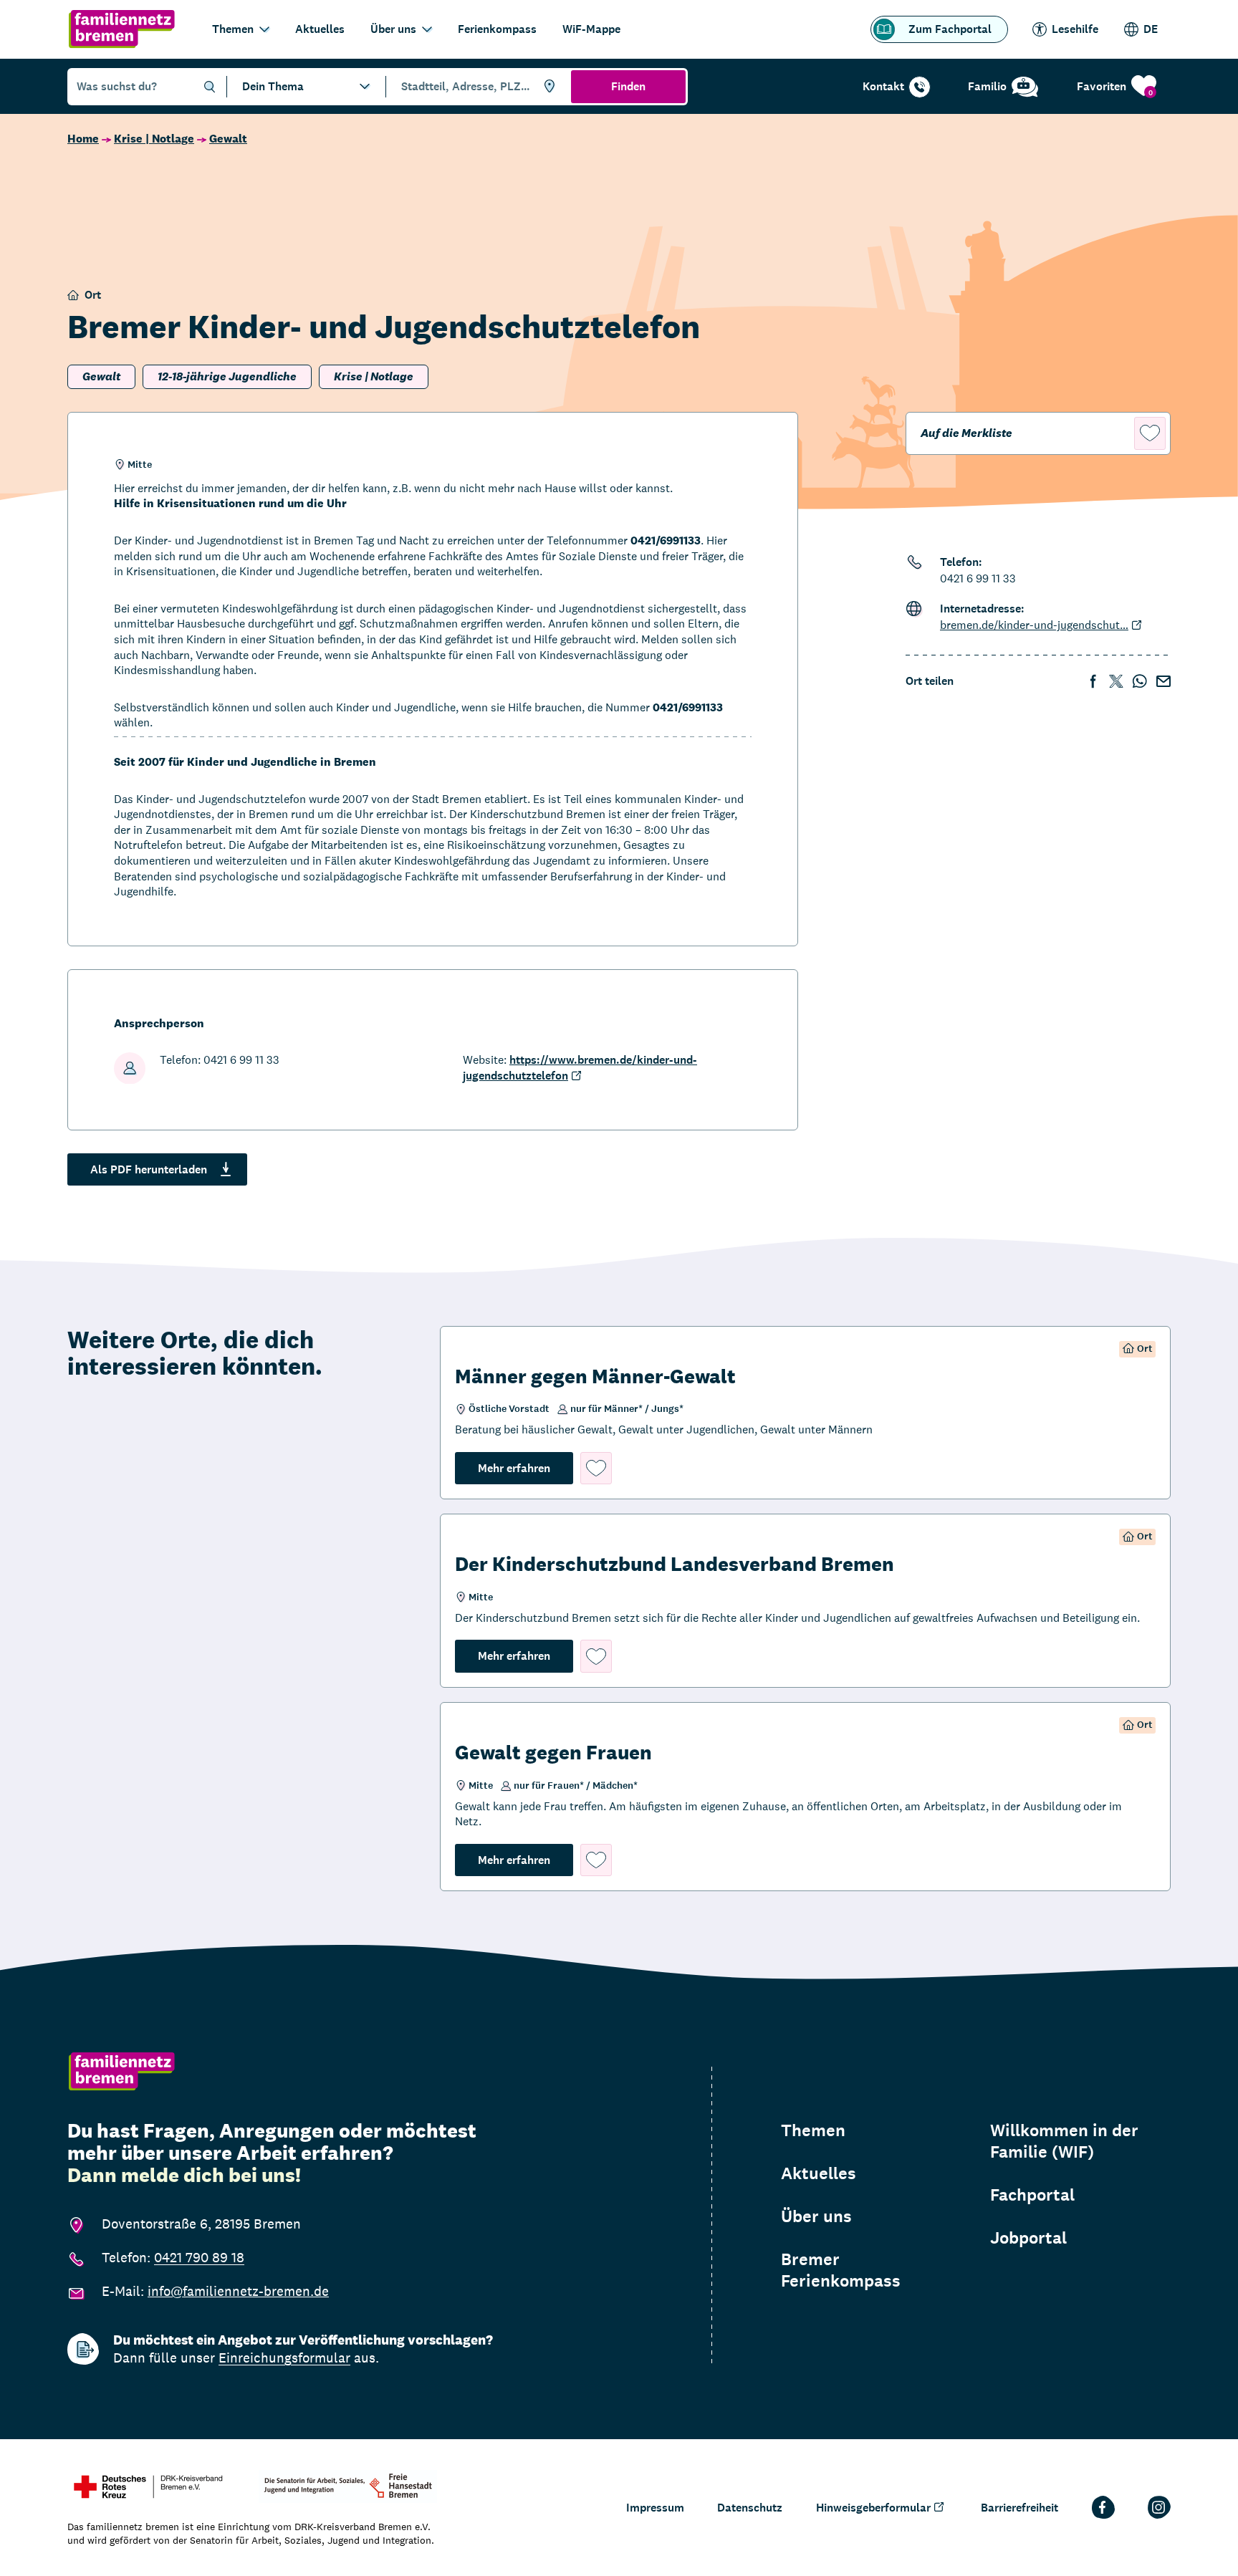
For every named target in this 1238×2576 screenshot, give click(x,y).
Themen (233, 29)
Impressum (655, 2508)
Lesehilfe (1075, 29)
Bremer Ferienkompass (841, 2270)
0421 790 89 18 (199, 2257)
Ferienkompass (497, 29)
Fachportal (1032, 2195)
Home (83, 139)
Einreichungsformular (284, 2358)
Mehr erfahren (526, 1468)
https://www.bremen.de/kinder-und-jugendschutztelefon (580, 1068)
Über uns (393, 29)
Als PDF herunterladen (149, 1169)
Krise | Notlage (154, 139)
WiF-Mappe (591, 29)
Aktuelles (320, 29)
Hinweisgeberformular (873, 2508)
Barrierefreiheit (1019, 2508)
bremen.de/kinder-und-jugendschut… (1034, 625)
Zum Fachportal (950, 29)
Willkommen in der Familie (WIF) (1064, 2141)
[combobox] (476, 87)
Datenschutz (750, 2508)
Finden (628, 86)
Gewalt (228, 139)
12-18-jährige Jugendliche (227, 376)
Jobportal (1028, 2238)
